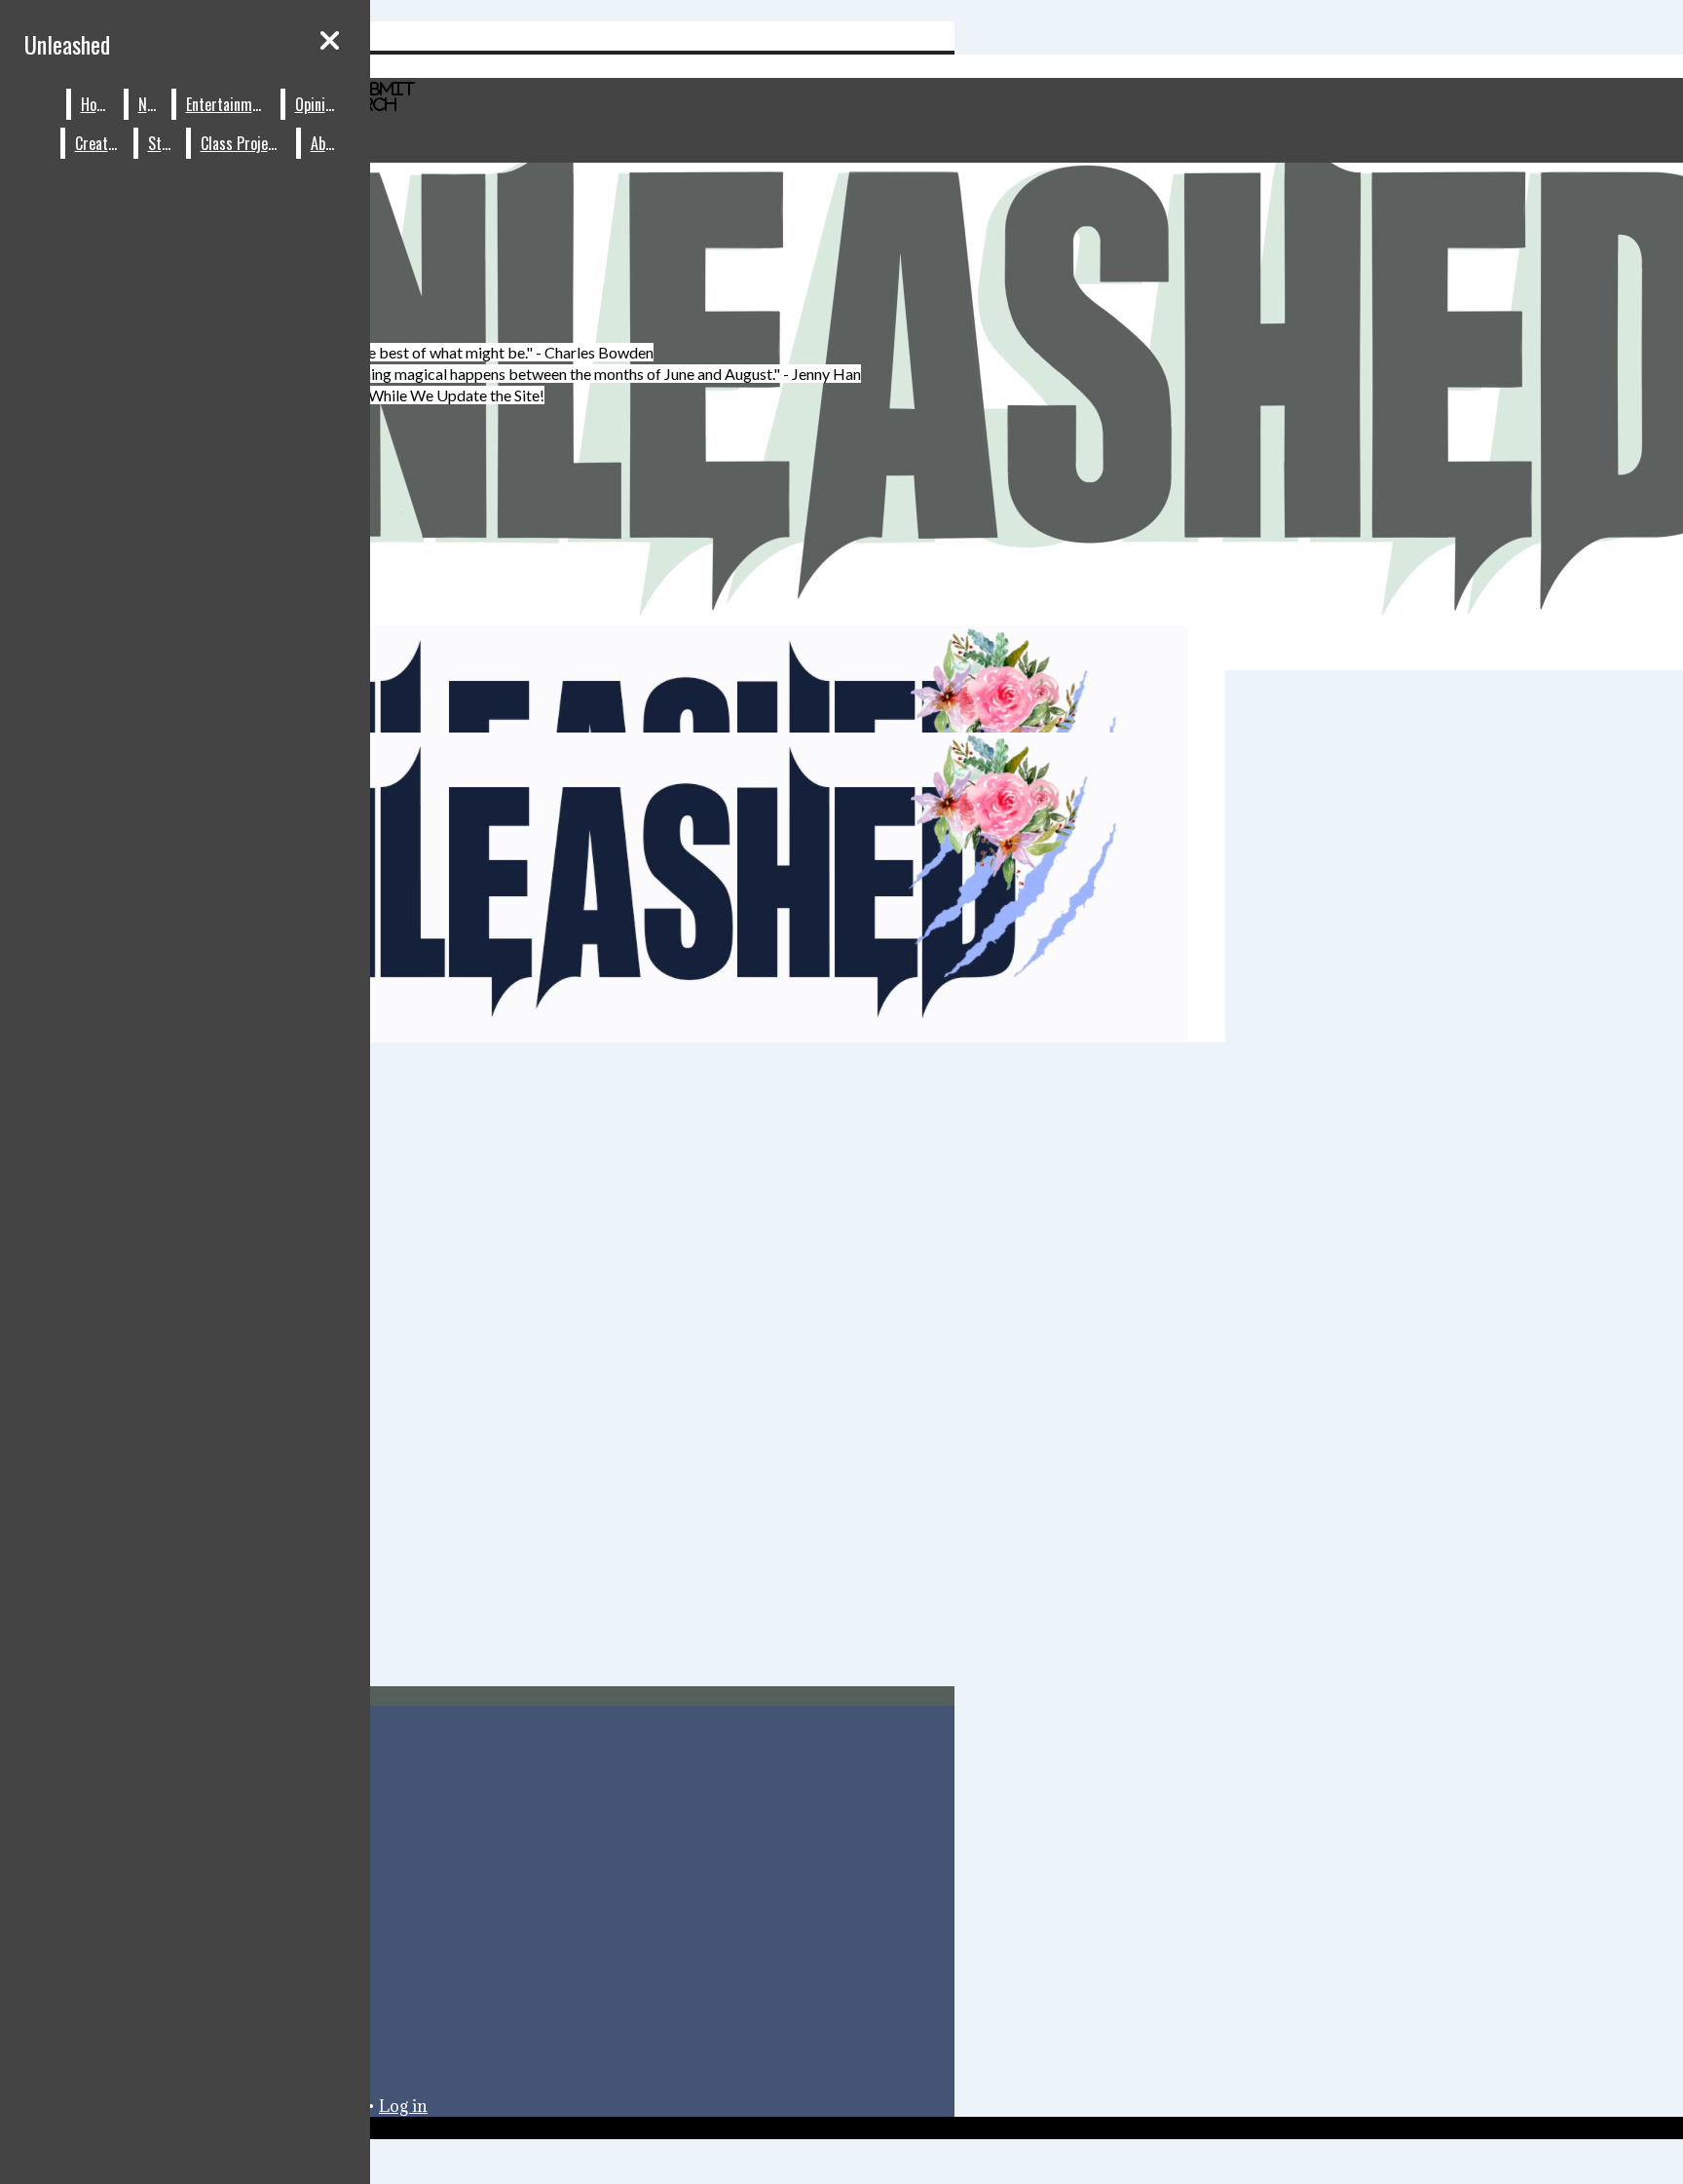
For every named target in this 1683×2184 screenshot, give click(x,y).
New (150, 104)
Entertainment (229, 104)
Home (98, 104)
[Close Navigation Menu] (330, 40)
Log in (403, 2106)
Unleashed (67, 44)
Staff (163, 143)
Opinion (317, 104)
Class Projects (244, 143)
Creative (100, 143)
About (328, 143)
